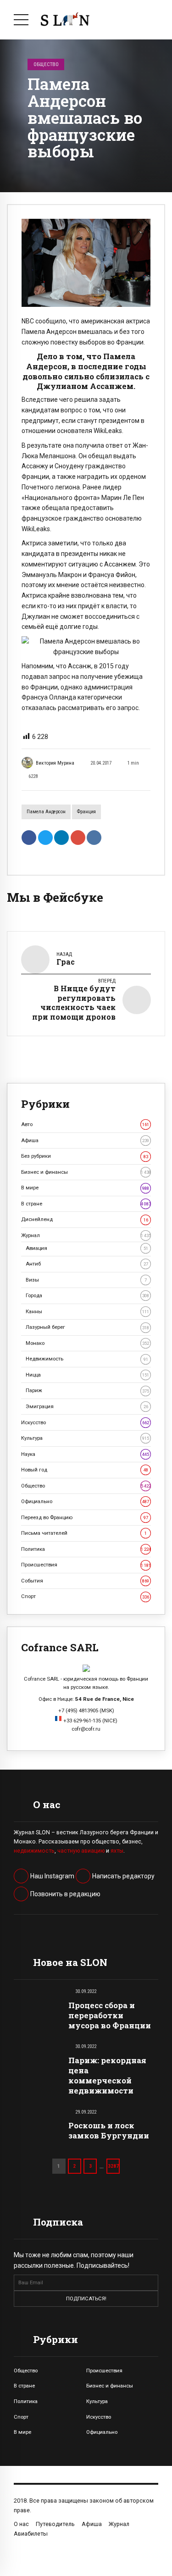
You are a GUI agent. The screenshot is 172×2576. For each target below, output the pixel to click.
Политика (86, 1549)
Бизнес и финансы (86, 1172)
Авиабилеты (31, 2534)
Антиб (87, 1264)
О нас (21, 2524)
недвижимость (34, 1851)
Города (87, 1295)
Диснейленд (85, 1219)
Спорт (85, 1596)
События (85, 1581)
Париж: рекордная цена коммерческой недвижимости (107, 2075)
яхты (117, 1851)
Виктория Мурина (55, 763)
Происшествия (86, 1565)
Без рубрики (85, 1156)
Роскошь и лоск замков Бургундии (109, 2130)
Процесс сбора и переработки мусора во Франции (110, 2015)
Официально (85, 1501)
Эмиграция (87, 1406)
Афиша (85, 1140)
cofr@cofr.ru (86, 1729)
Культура (85, 1438)
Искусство (85, 1422)
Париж (87, 1390)
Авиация (87, 1248)
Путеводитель (55, 2524)
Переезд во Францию (85, 1517)
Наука (85, 1454)
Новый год (85, 1470)
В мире (85, 1188)
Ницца (87, 1375)
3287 (113, 2166)
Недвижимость (87, 1359)
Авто (85, 1124)
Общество (46, 64)
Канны (87, 1311)
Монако (87, 1343)
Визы (86, 1280)
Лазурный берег (87, 1327)
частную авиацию (81, 1851)
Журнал (86, 1235)
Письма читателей (84, 1533)
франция (86, 812)
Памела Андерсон (46, 812)
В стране (86, 1204)
